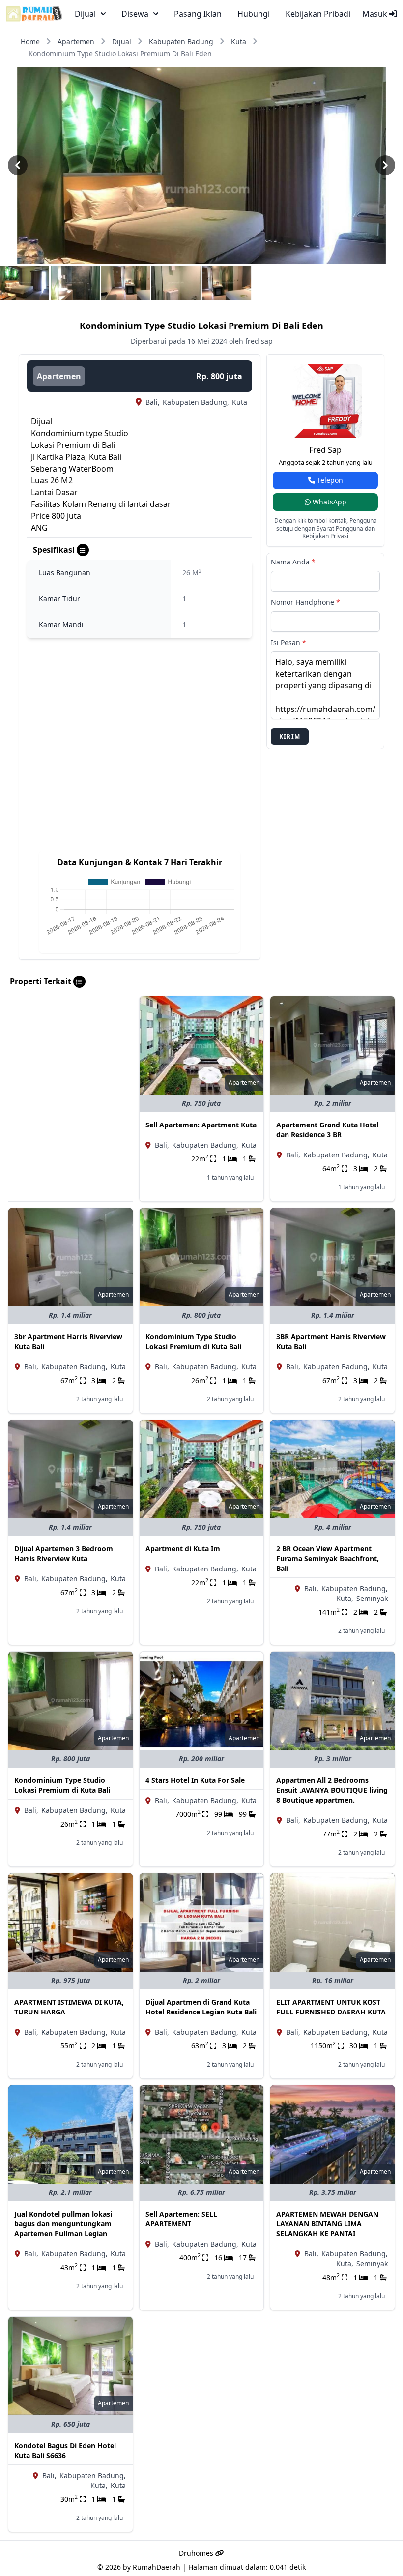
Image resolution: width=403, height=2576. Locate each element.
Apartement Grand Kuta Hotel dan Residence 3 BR (327, 1130)
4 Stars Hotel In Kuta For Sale (195, 1780)
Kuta (239, 42)
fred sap (325, 450)
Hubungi (254, 14)
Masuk (376, 14)
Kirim (290, 736)
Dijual (122, 42)
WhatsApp (329, 502)
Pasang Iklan (198, 14)
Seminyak (372, 1598)
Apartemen (76, 42)
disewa (135, 14)
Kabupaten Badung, (196, 402)
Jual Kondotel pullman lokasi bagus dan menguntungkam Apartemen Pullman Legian (63, 2224)
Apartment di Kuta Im (183, 1549)
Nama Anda (293, 562)
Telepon (329, 480)
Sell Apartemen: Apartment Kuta (201, 1125)
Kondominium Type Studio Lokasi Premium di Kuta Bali (193, 1342)
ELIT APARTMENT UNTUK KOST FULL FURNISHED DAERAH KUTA (331, 2007)
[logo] (34, 14)
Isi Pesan (288, 642)
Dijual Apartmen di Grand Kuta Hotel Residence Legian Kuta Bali (201, 2007)
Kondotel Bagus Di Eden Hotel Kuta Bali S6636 (65, 2450)
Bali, (153, 402)
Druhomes (197, 2553)
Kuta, (345, 1598)
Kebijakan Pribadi (318, 14)
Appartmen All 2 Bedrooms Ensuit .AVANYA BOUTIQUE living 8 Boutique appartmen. (332, 1790)
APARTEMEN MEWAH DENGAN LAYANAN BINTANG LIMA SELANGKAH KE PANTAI (327, 2224)
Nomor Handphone (305, 602)
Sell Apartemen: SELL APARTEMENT (181, 2219)
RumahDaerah (157, 2567)
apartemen (59, 376)
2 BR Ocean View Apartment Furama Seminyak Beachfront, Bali (328, 1558)
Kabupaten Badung (181, 42)
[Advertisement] (71, 1058)
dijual (85, 14)
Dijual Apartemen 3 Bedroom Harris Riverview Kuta (64, 1554)
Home (30, 42)
